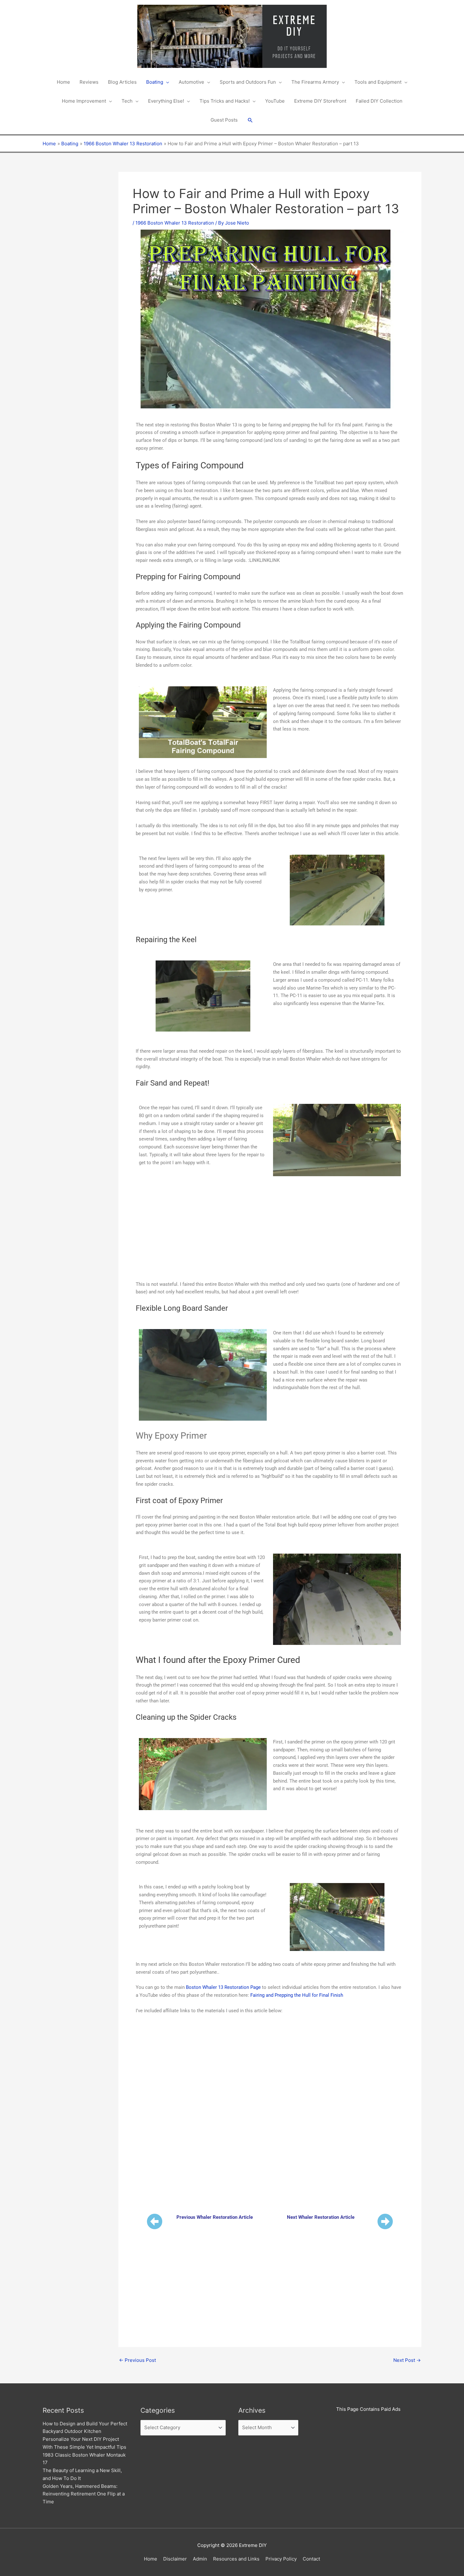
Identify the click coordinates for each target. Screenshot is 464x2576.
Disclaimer (175, 2559)
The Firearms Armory (315, 82)
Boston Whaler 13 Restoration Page (223, 1987)
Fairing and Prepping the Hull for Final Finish (297, 1995)
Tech (127, 101)
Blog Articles (122, 82)
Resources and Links (236, 2559)
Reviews (89, 82)
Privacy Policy (281, 2559)
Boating (155, 82)
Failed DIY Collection (379, 101)
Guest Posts (224, 120)
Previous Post (137, 2360)
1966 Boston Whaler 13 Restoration (175, 223)
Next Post (407, 2360)
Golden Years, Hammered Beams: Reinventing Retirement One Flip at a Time (84, 2494)
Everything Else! (166, 101)
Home (63, 82)
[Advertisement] (71, 267)
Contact (311, 2559)
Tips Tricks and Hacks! (225, 101)
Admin (200, 2559)
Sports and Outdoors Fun (248, 82)
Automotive (191, 82)
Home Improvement (84, 101)
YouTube (275, 101)
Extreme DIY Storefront (320, 101)
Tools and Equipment (378, 82)
